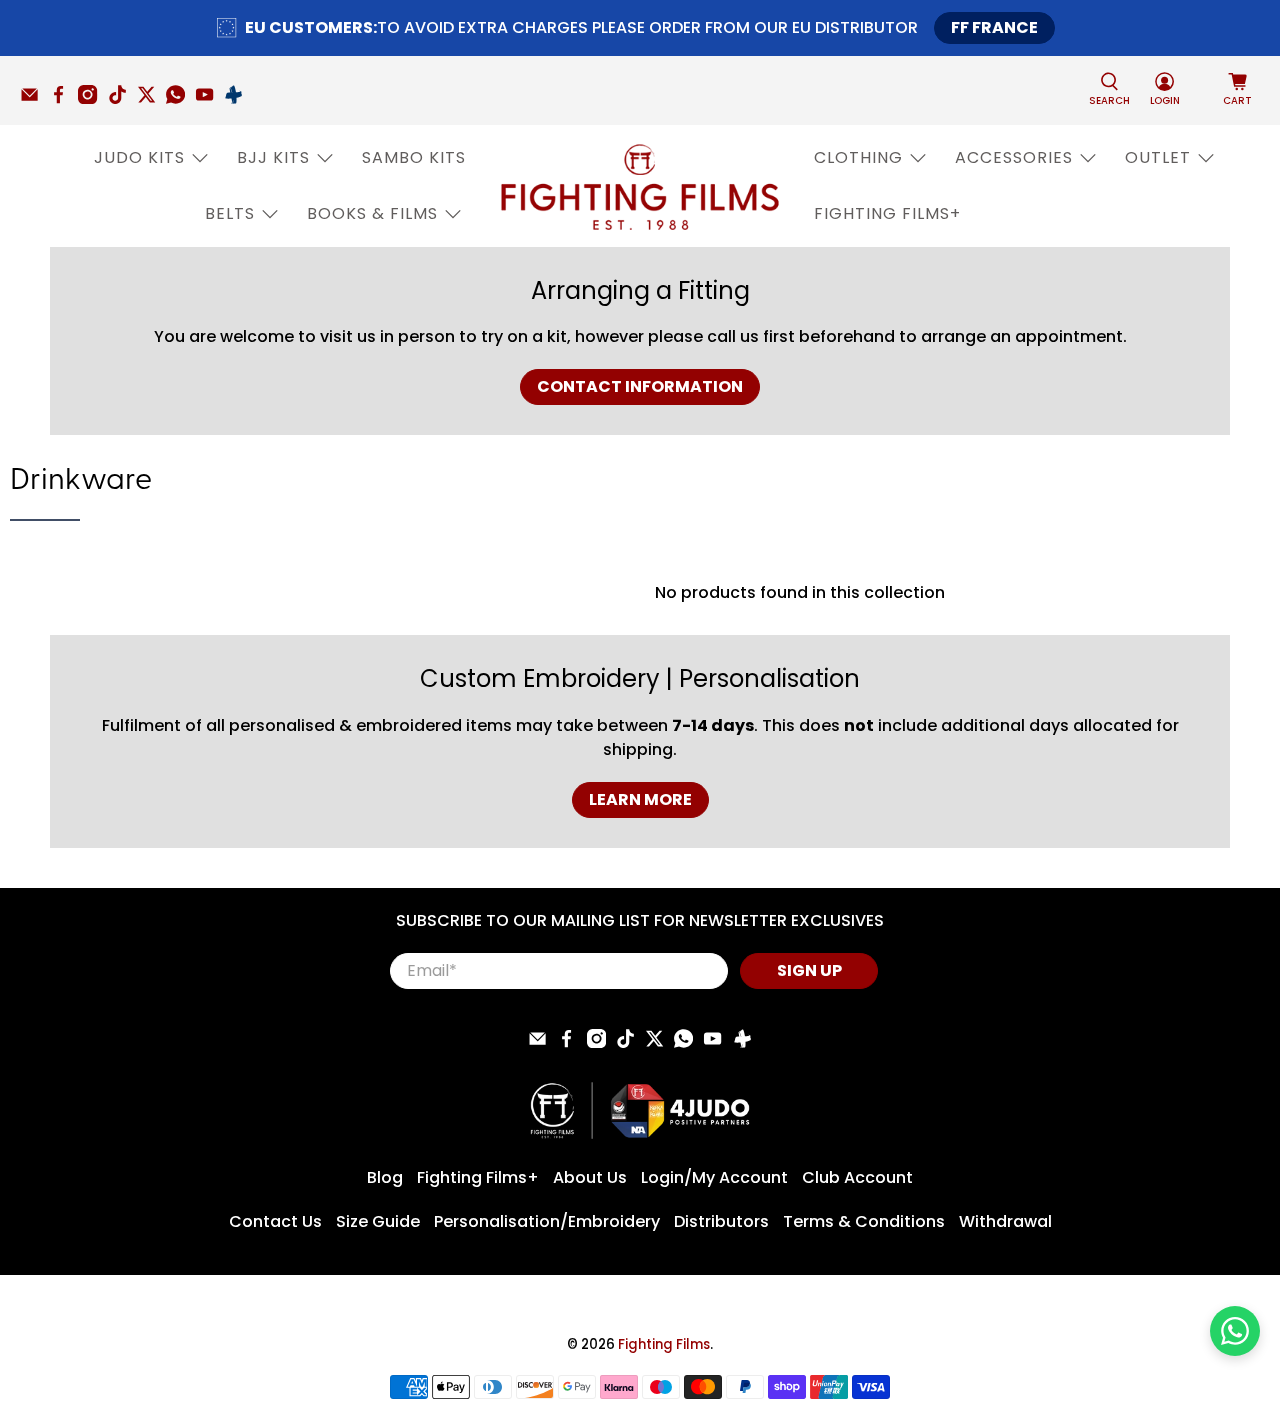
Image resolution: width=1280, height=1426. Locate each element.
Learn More (640, 799)
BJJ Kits (273, 157)
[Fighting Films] (640, 186)
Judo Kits (139, 157)
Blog (385, 1177)
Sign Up (809, 970)
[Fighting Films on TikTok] (122, 99)
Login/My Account (714, 1177)
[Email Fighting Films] (34, 99)
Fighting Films (664, 1344)
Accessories (1014, 157)
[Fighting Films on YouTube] (209, 99)
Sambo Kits (414, 157)
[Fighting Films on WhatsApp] (180, 99)
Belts (230, 213)
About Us (590, 1177)
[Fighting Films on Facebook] (63, 99)
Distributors (721, 1221)
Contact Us (275, 1221)
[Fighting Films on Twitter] (151, 99)
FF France (994, 27)
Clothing (858, 157)
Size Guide (378, 1221)
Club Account (857, 1177)
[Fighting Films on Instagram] (92, 99)
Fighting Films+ (887, 213)
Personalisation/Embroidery (547, 1221)
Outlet (1158, 157)
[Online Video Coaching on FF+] (238, 99)
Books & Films (372, 213)
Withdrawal (1005, 1221)
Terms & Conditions (864, 1221)
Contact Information (640, 386)
